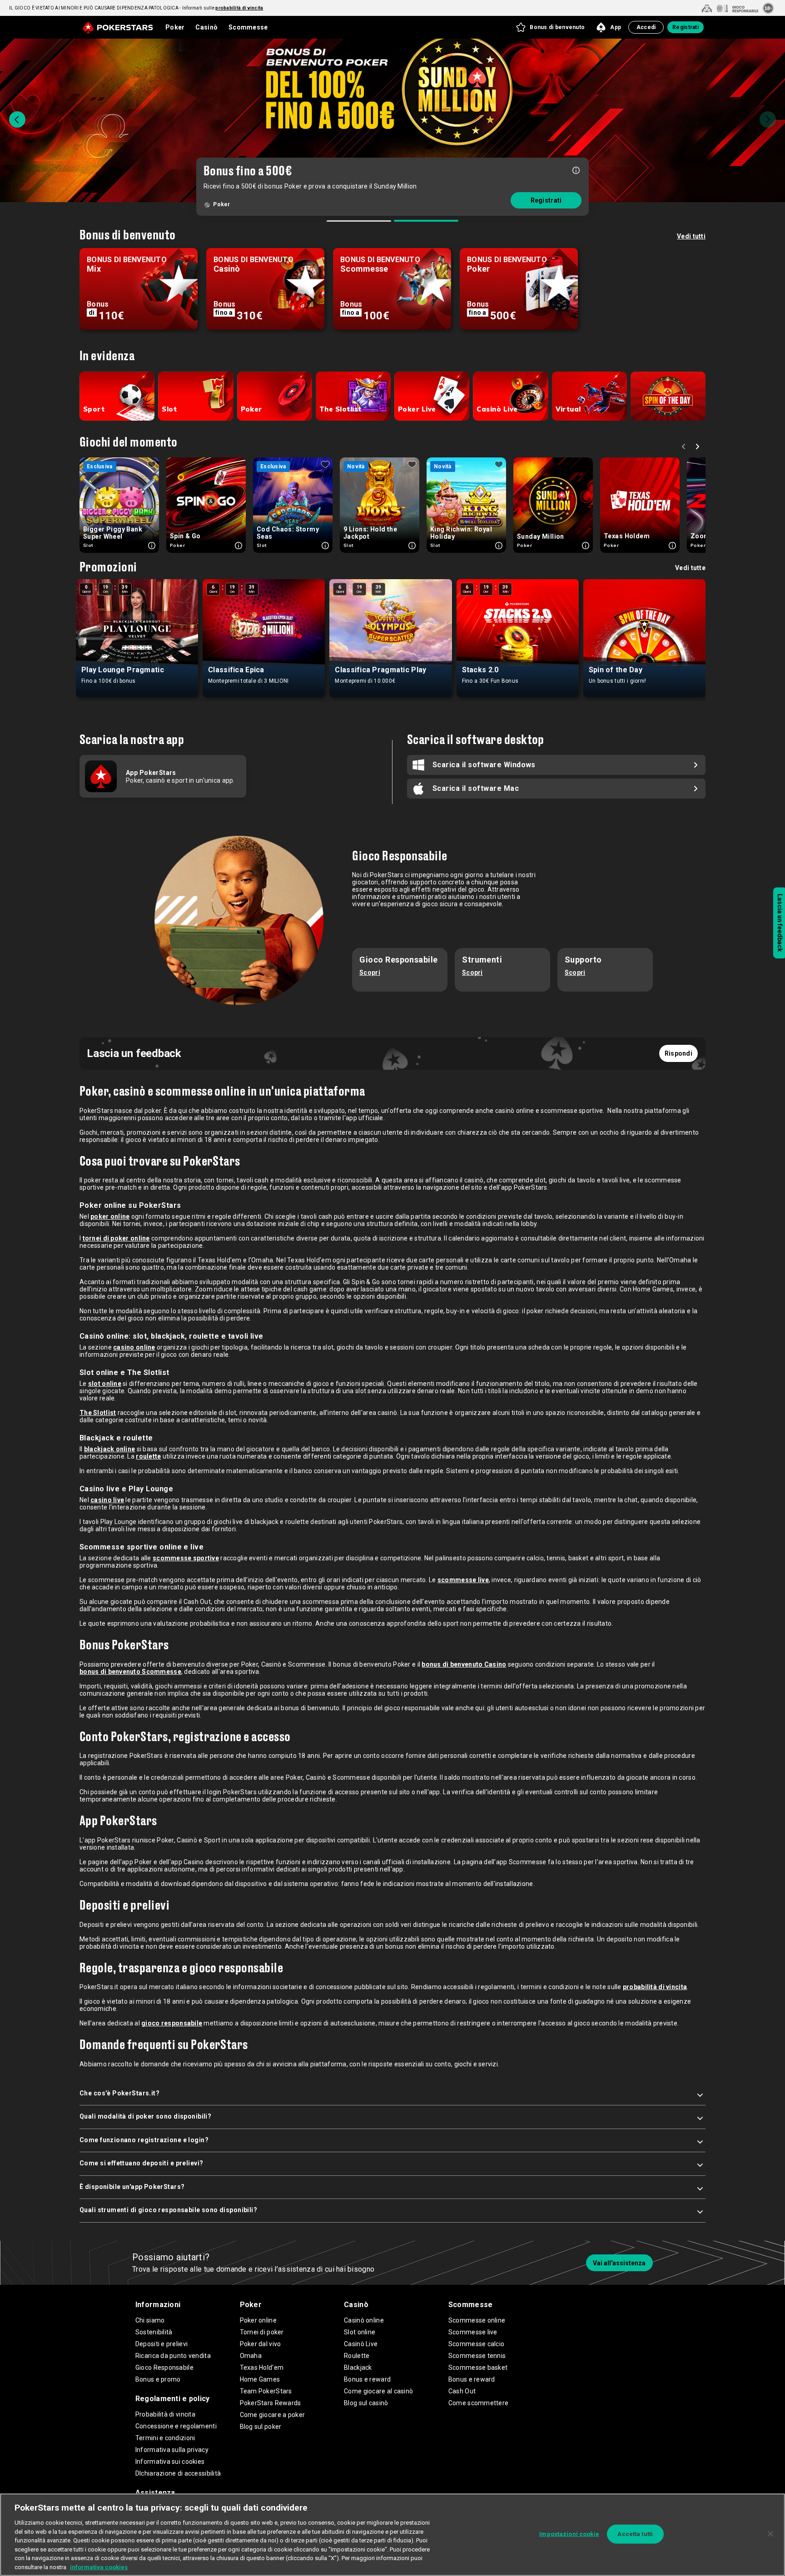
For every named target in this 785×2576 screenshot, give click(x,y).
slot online (105, 1384)
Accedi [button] (646, 27)
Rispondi (678, 1053)
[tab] (359, 221)
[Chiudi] (770, 2534)
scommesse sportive (186, 1558)
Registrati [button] (686, 27)
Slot (169, 409)
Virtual (568, 409)
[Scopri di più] (576, 177)
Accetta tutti (635, 2534)
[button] (550, 27)
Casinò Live (497, 409)
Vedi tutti (691, 236)
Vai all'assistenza (619, 2263)
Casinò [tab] (206, 27)
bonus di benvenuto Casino (464, 1664)
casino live (107, 1500)
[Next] (768, 119)
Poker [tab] (175, 27)
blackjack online (109, 1449)
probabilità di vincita (655, 1987)
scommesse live (463, 1580)
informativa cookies (99, 2567)
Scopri (370, 973)
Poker (251, 409)
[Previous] (17, 119)
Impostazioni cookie (569, 2534)
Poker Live (417, 409)
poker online (110, 1216)
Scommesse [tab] (248, 27)
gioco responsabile (172, 2023)
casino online (134, 1347)
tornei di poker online (116, 1238)
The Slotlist (340, 409)
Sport (94, 409)
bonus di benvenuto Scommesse (130, 1672)
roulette (148, 1456)
